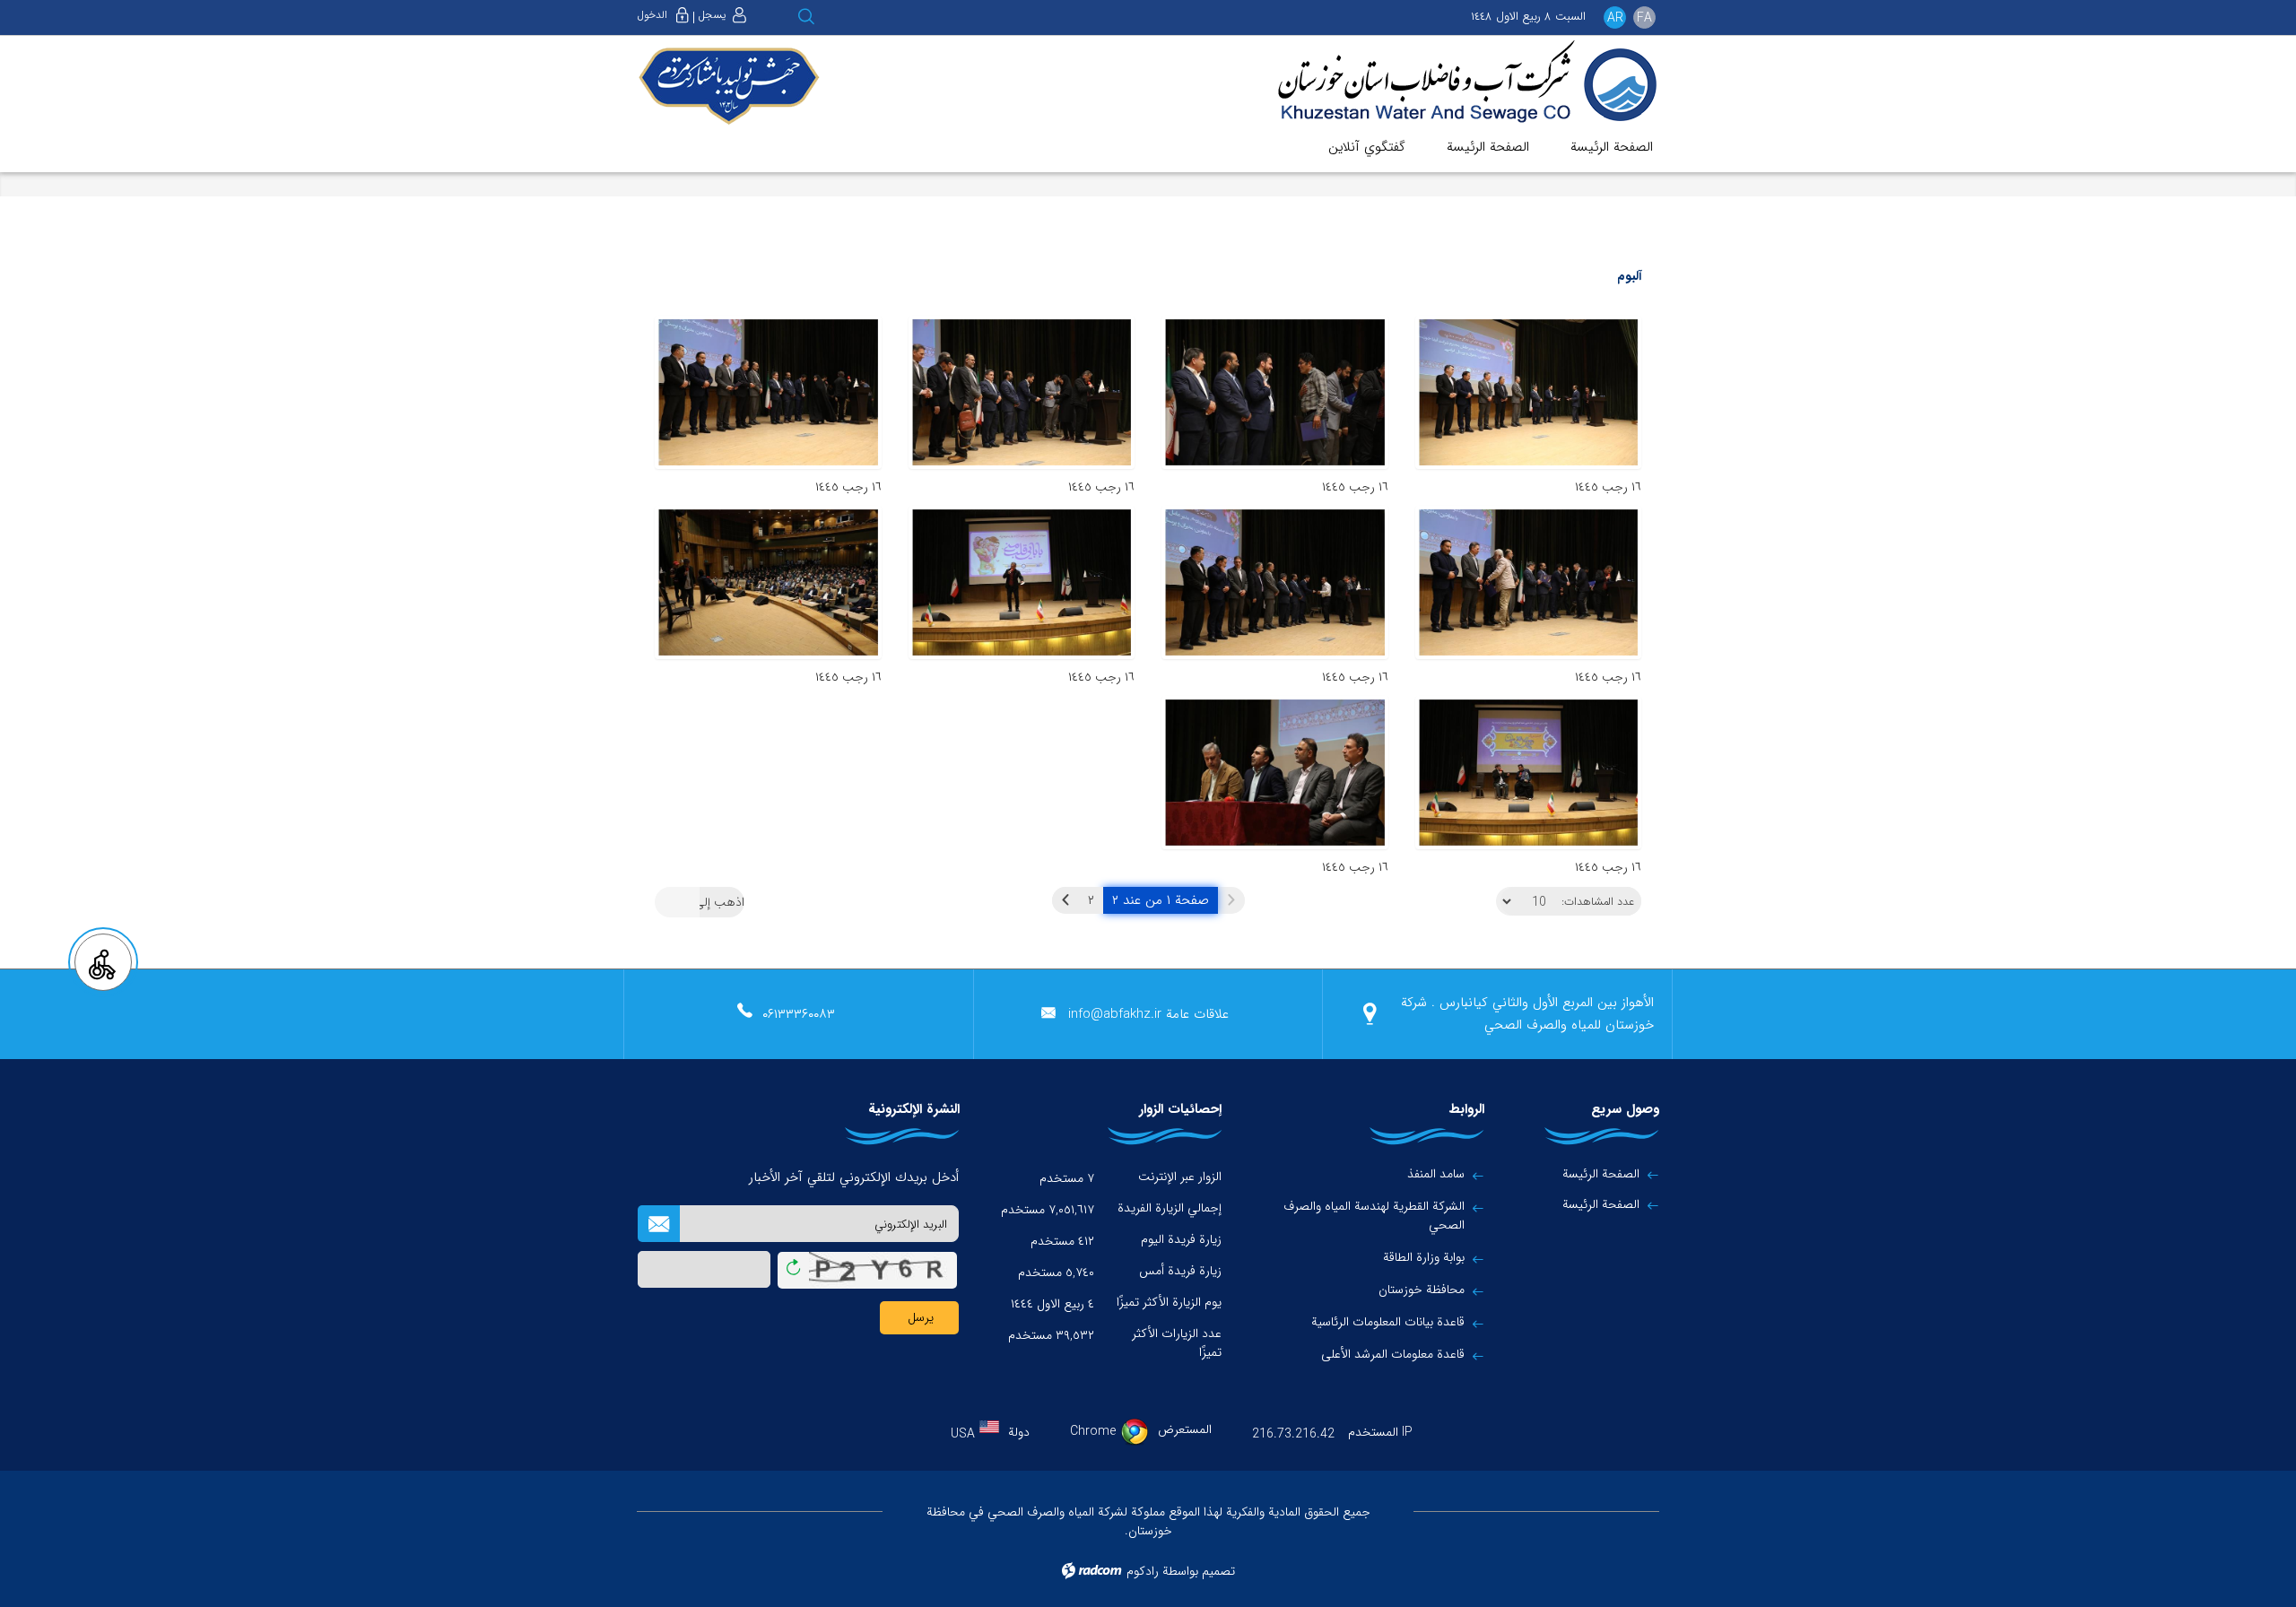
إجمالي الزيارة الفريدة (1170, 1208)
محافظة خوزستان (1422, 1290)
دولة (1019, 1432)
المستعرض (1185, 1429)
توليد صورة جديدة (793, 1271)
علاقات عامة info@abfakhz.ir (1148, 1014)
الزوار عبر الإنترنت (1180, 1177)
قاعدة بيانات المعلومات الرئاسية (1388, 1322)
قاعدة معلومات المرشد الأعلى (1393, 1355)
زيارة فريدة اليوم (1181, 1239)
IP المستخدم (1380, 1432)
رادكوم (1143, 1571)
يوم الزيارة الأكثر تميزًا (1169, 1302)
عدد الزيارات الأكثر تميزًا (1177, 1343)
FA (1644, 18)
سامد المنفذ (1436, 1174)
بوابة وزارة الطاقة (1424, 1258)
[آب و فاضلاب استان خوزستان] (1455, 83)
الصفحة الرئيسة (1601, 1174)
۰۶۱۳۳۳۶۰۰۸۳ (799, 1014)
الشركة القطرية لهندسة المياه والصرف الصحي (1374, 1216)
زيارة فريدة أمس (1180, 1271)
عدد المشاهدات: (1598, 902)
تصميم (1218, 1571)
